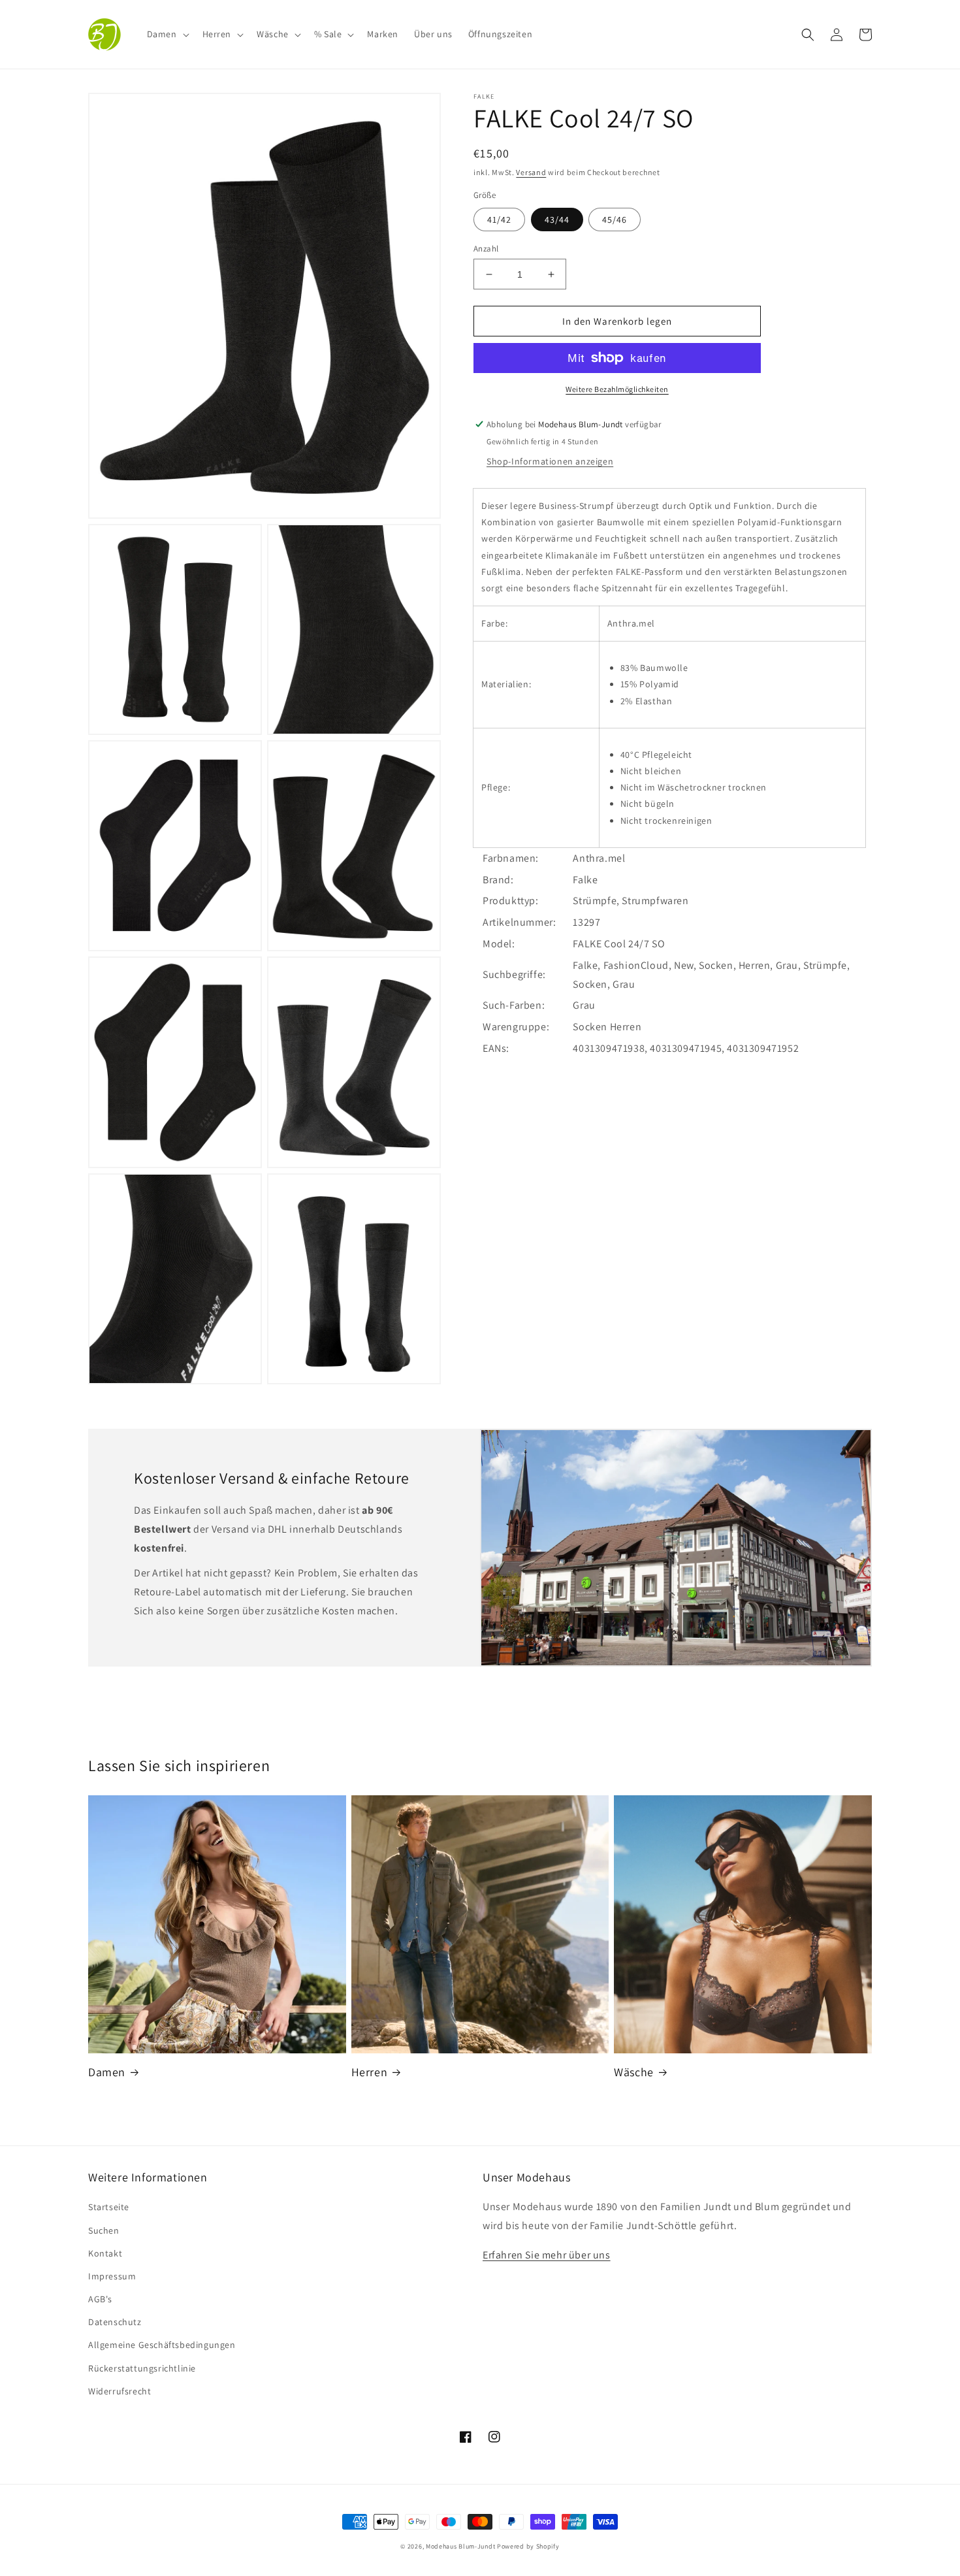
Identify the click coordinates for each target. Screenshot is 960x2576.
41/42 (499, 220)
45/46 (615, 220)
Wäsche (634, 2072)
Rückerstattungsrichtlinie (142, 2368)
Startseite (109, 2207)
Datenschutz (115, 2322)
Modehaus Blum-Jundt (460, 2546)
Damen (107, 2072)
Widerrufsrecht (120, 2391)
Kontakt (105, 2253)
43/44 (557, 220)
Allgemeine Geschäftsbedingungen (162, 2345)
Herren (370, 2072)
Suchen (104, 2230)
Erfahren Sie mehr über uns (547, 2255)
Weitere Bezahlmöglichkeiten (617, 389)
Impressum (112, 2276)
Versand (531, 172)
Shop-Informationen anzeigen (550, 461)
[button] (167, 34)
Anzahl (486, 249)
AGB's (100, 2299)
